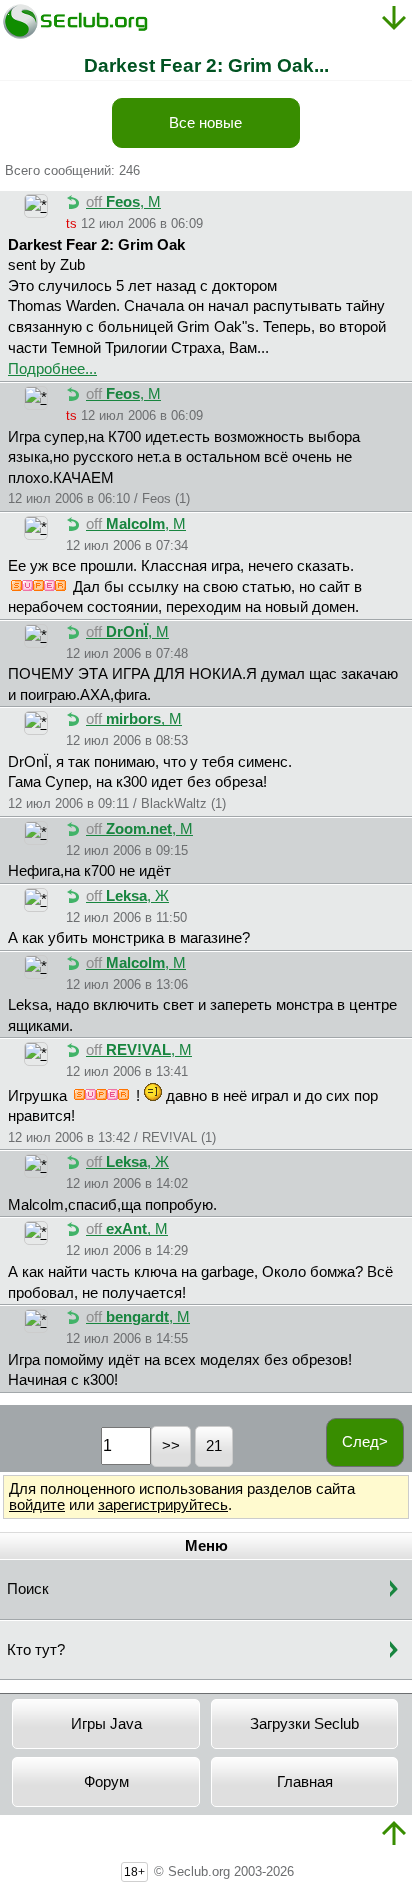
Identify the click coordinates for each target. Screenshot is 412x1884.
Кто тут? (36, 1650)
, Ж (127, 896)
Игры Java (106, 1724)
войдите (37, 1505)
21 (214, 1446)
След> (365, 1442)
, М (123, 202)
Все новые (205, 123)
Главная (305, 1782)
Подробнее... (52, 369)
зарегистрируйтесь (163, 1505)
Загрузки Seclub (304, 1724)
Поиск (28, 1589)
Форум (106, 1782)
